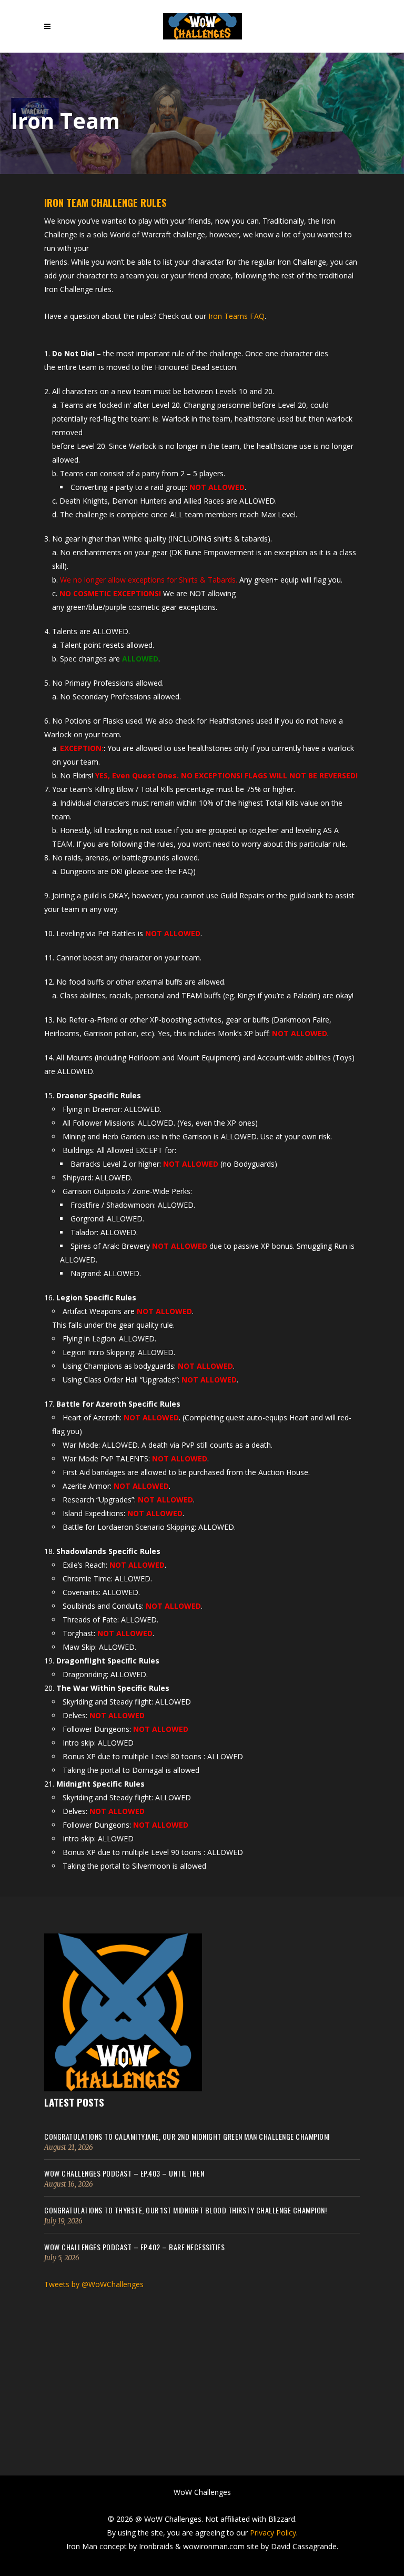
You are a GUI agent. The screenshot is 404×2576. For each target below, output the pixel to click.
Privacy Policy (273, 2533)
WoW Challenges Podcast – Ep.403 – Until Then (124, 2173)
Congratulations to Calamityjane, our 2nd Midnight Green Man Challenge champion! (187, 2136)
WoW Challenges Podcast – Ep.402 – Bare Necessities (134, 2247)
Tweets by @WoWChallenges (94, 2284)
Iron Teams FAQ (236, 316)
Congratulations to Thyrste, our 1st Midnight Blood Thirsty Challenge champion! (185, 2210)
